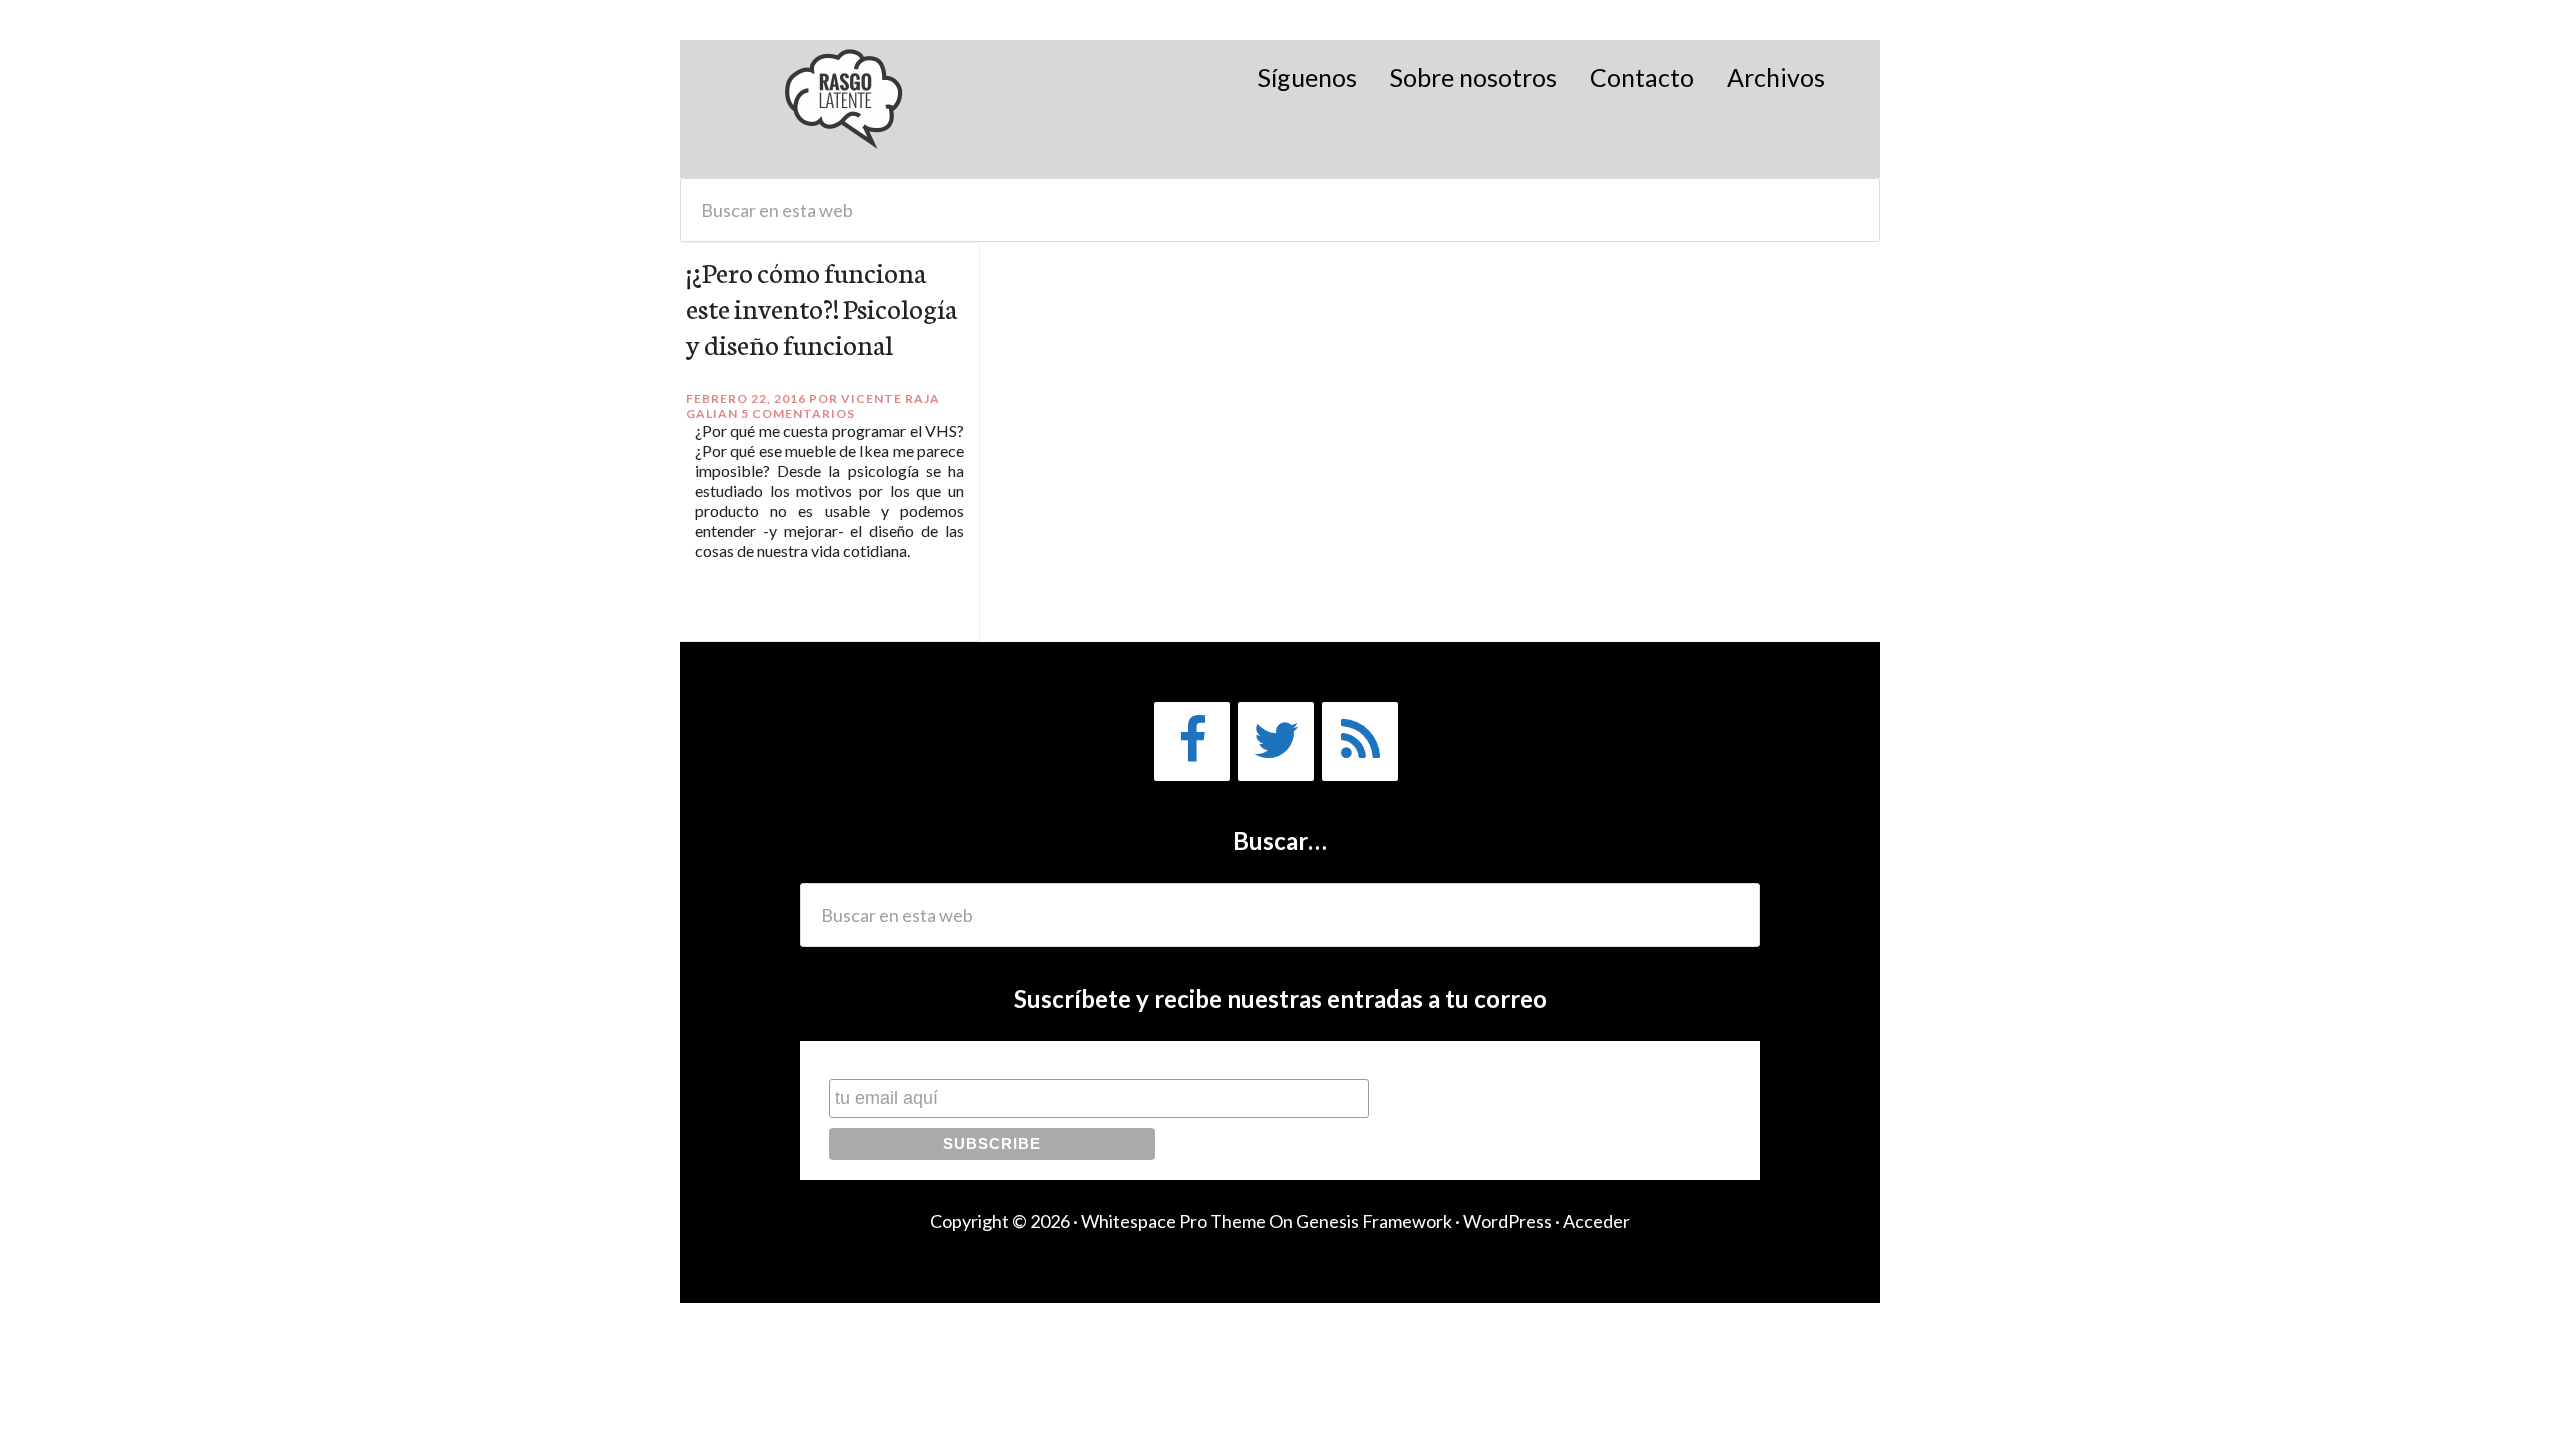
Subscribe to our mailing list (935, 1059)
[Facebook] (1192, 741)
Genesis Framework (1374, 1221)
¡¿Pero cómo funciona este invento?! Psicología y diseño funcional (821, 307)
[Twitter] (1276, 741)
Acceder (1596, 1221)
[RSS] (1360, 741)
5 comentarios (798, 413)
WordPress (1507, 1221)
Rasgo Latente (845, 109)
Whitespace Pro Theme (1173, 1221)
